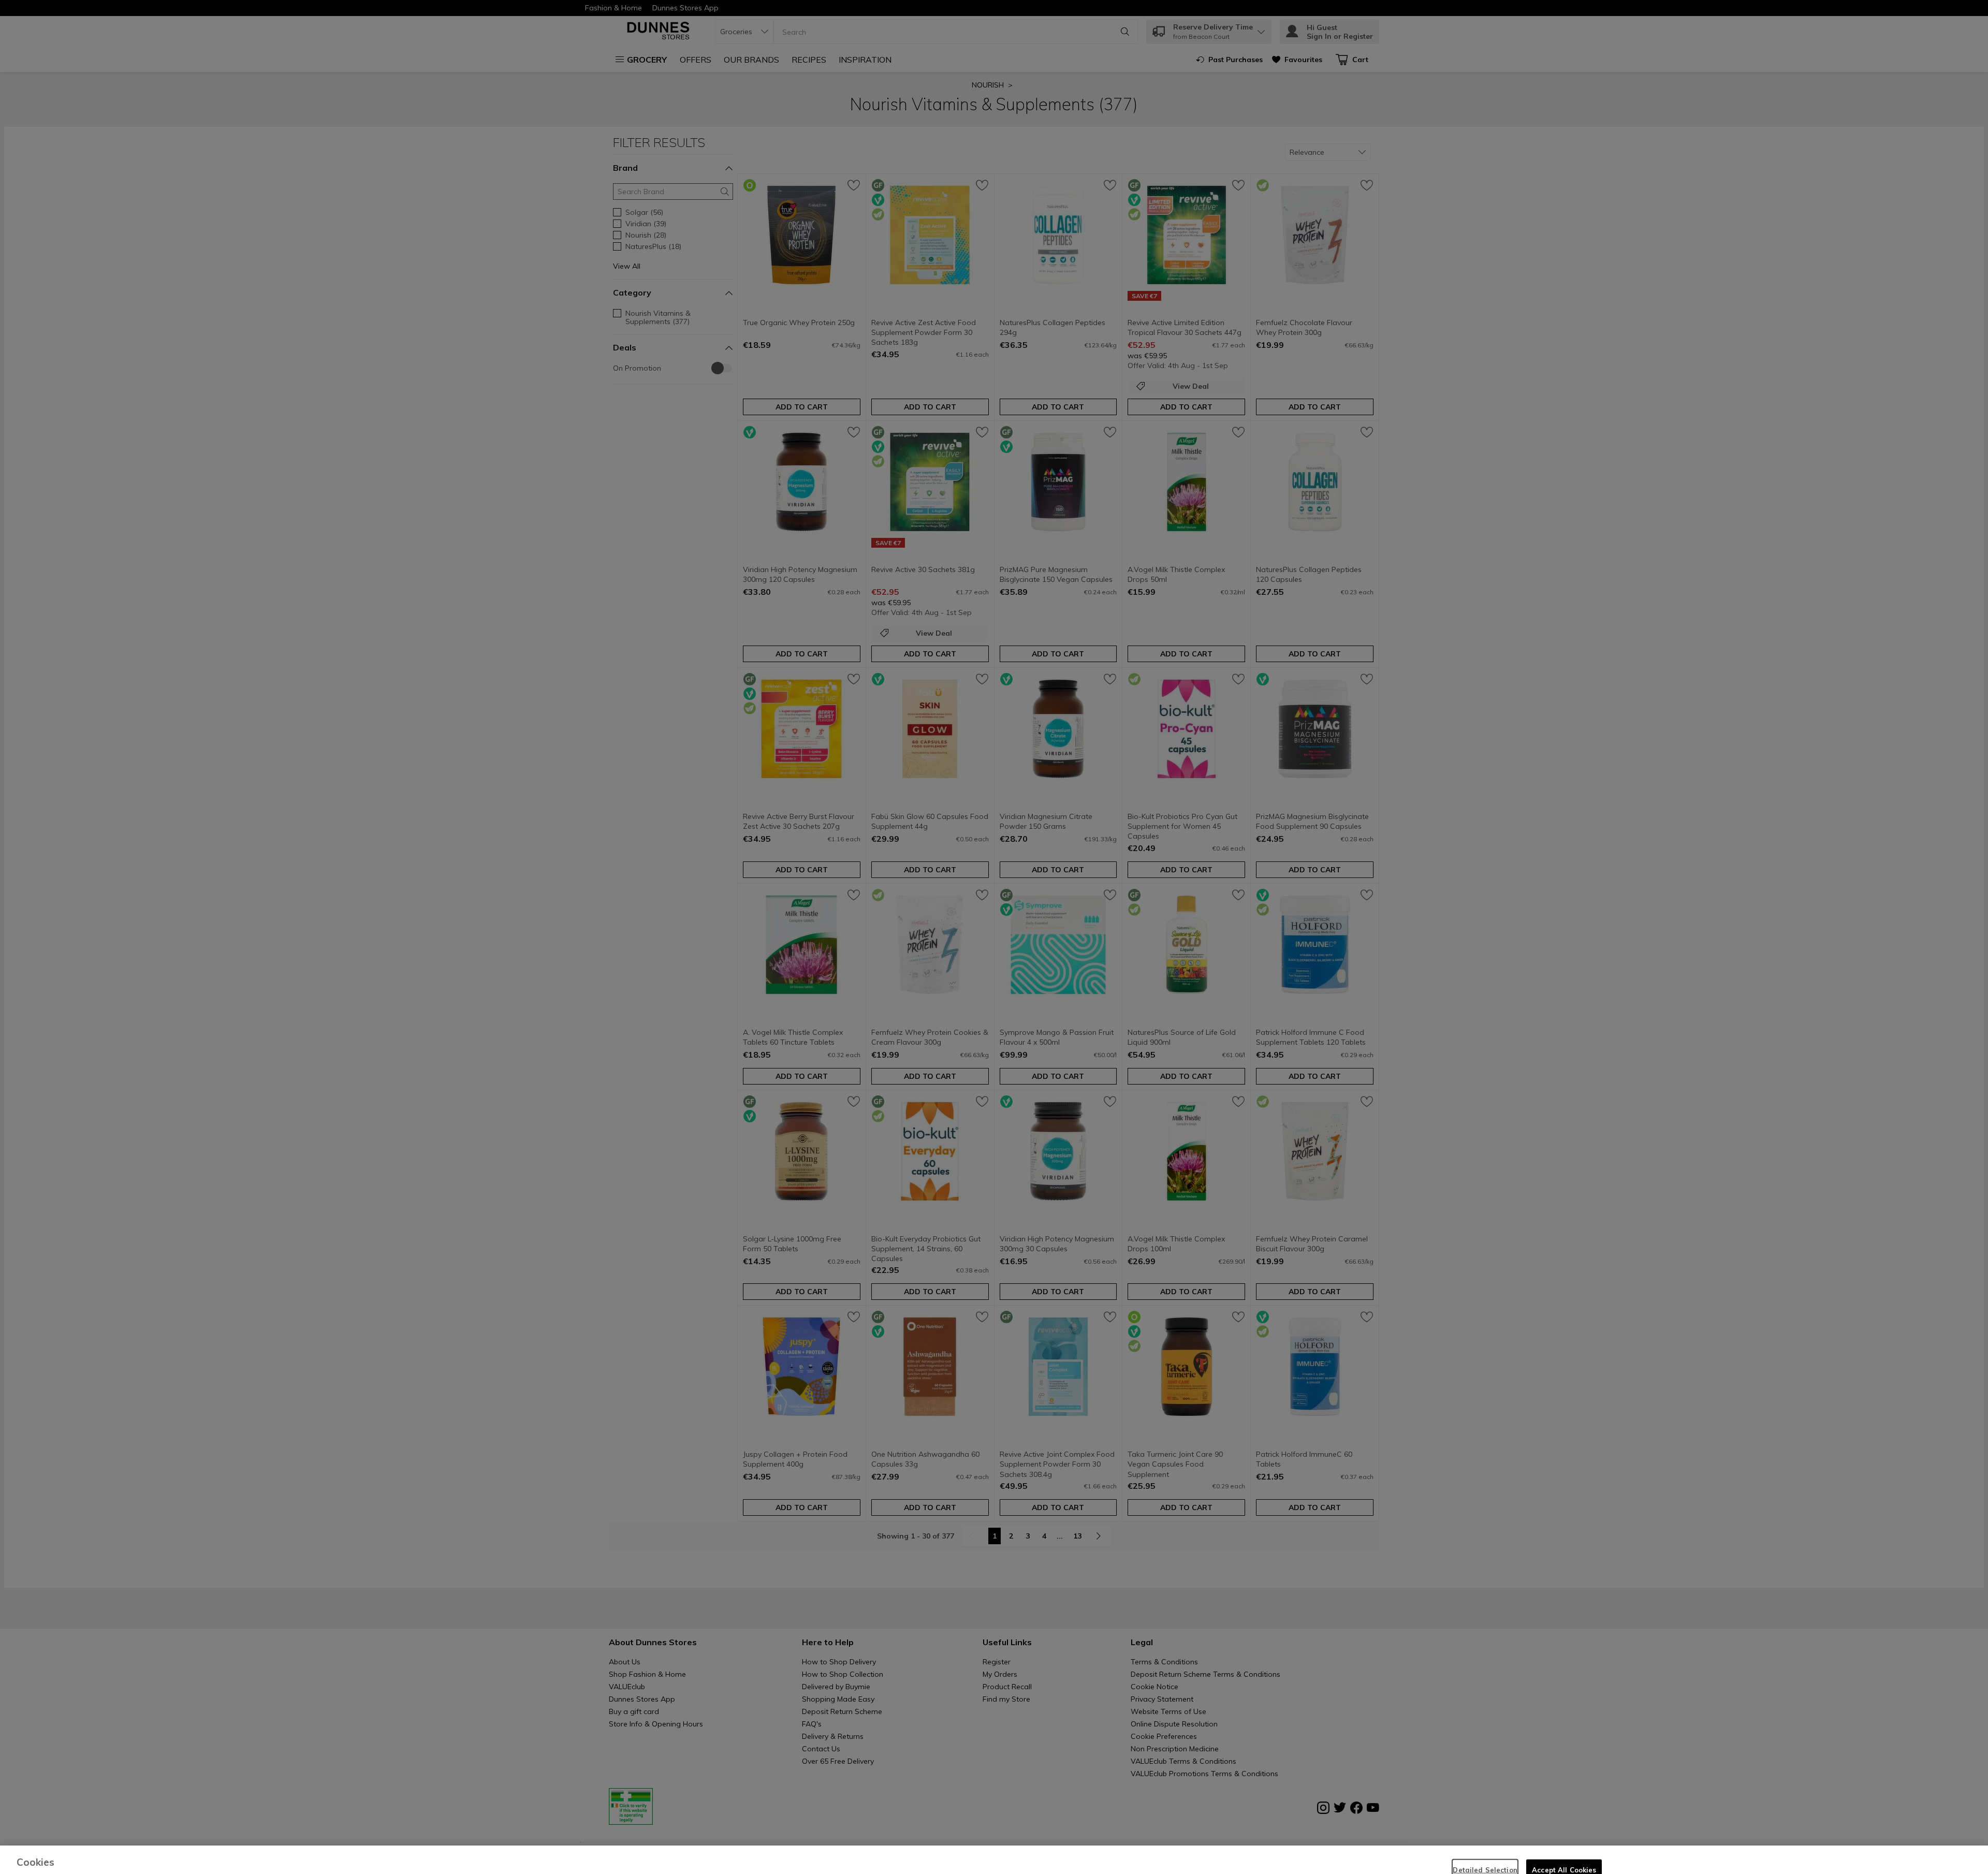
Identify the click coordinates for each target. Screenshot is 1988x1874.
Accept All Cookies (1564, 1848)
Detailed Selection (1485, 1848)
